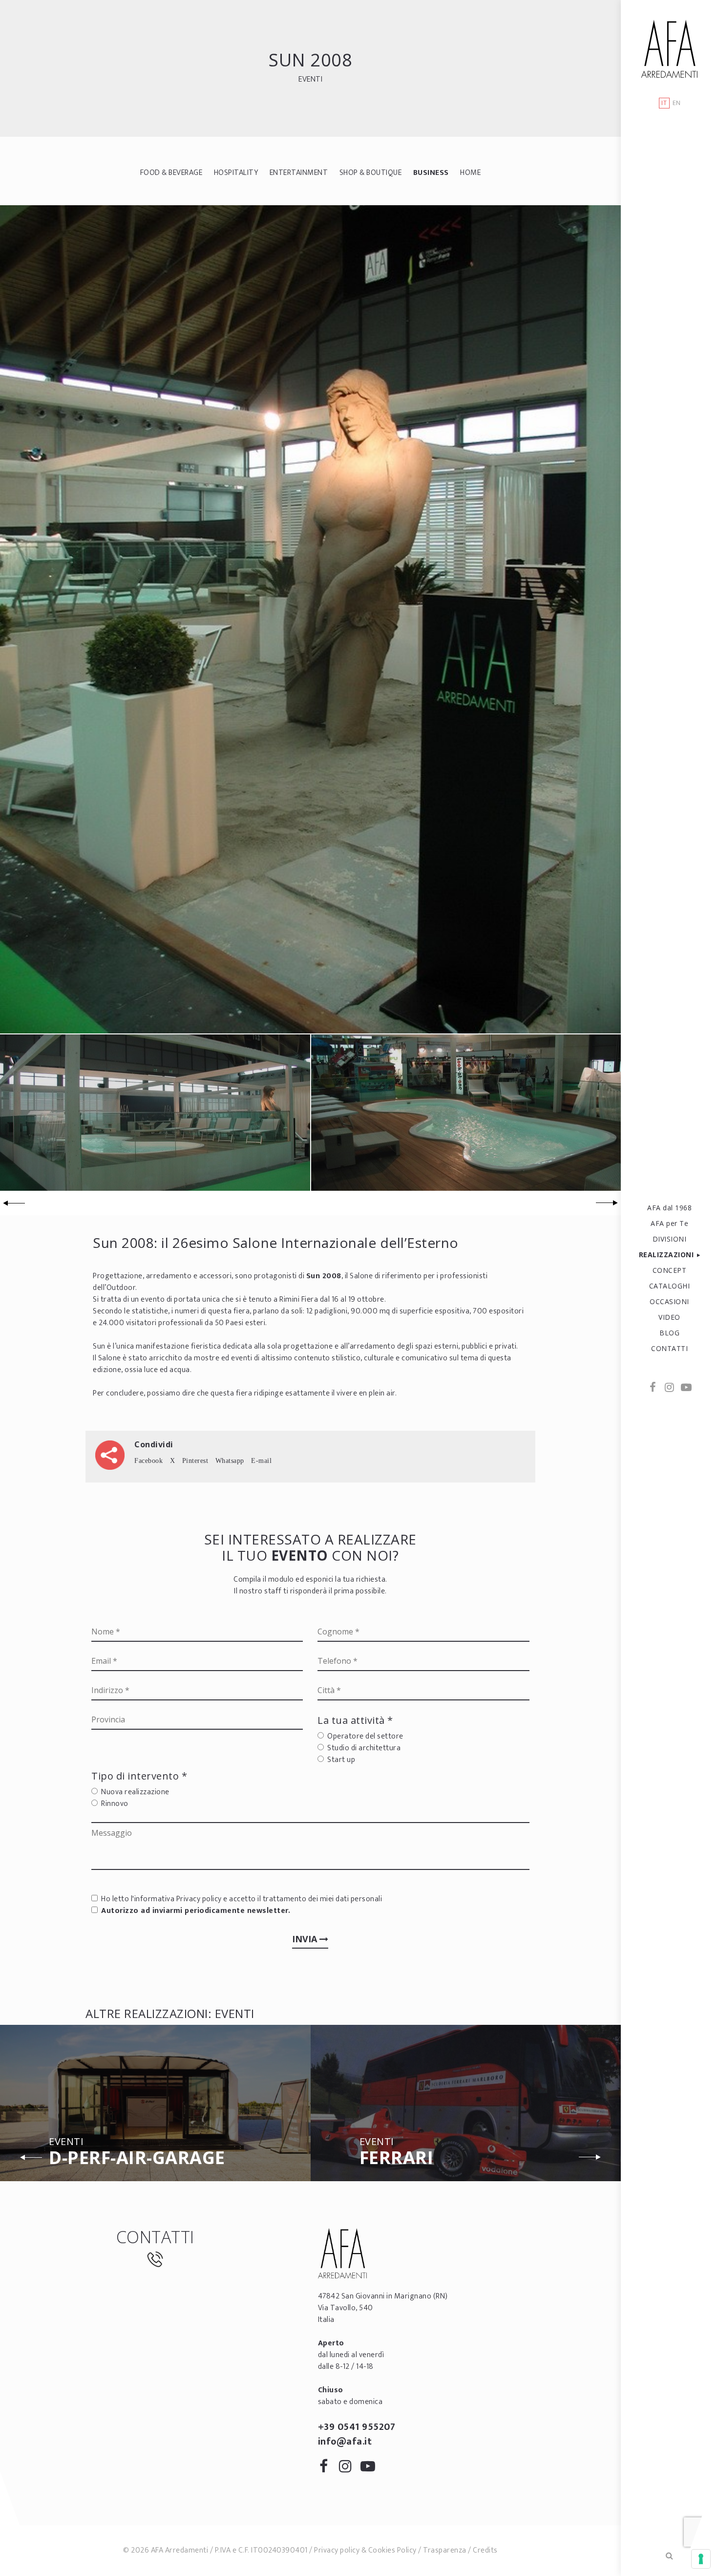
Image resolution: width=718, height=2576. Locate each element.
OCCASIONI (669, 1301)
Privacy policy (199, 1899)
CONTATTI (669, 1348)
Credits (485, 2550)
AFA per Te (669, 1223)
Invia (306, 1939)
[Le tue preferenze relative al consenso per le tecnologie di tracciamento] (701, 2559)
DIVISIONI (670, 1239)
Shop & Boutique (371, 173)
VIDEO (669, 1317)
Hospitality (236, 173)
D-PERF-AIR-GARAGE (137, 2153)
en (677, 103)
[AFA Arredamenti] (669, 49)
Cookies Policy (392, 2550)
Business (431, 173)
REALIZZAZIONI (666, 1255)
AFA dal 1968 (669, 1208)
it (664, 103)
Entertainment (299, 173)
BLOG (669, 1333)
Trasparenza (445, 2550)
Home (470, 173)
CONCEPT (670, 1270)
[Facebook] (653, 1388)
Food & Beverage (171, 173)
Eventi (310, 79)
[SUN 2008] (310, 619)
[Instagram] (670, 1388)
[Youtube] (686, 1388)
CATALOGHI (670, 1286)
